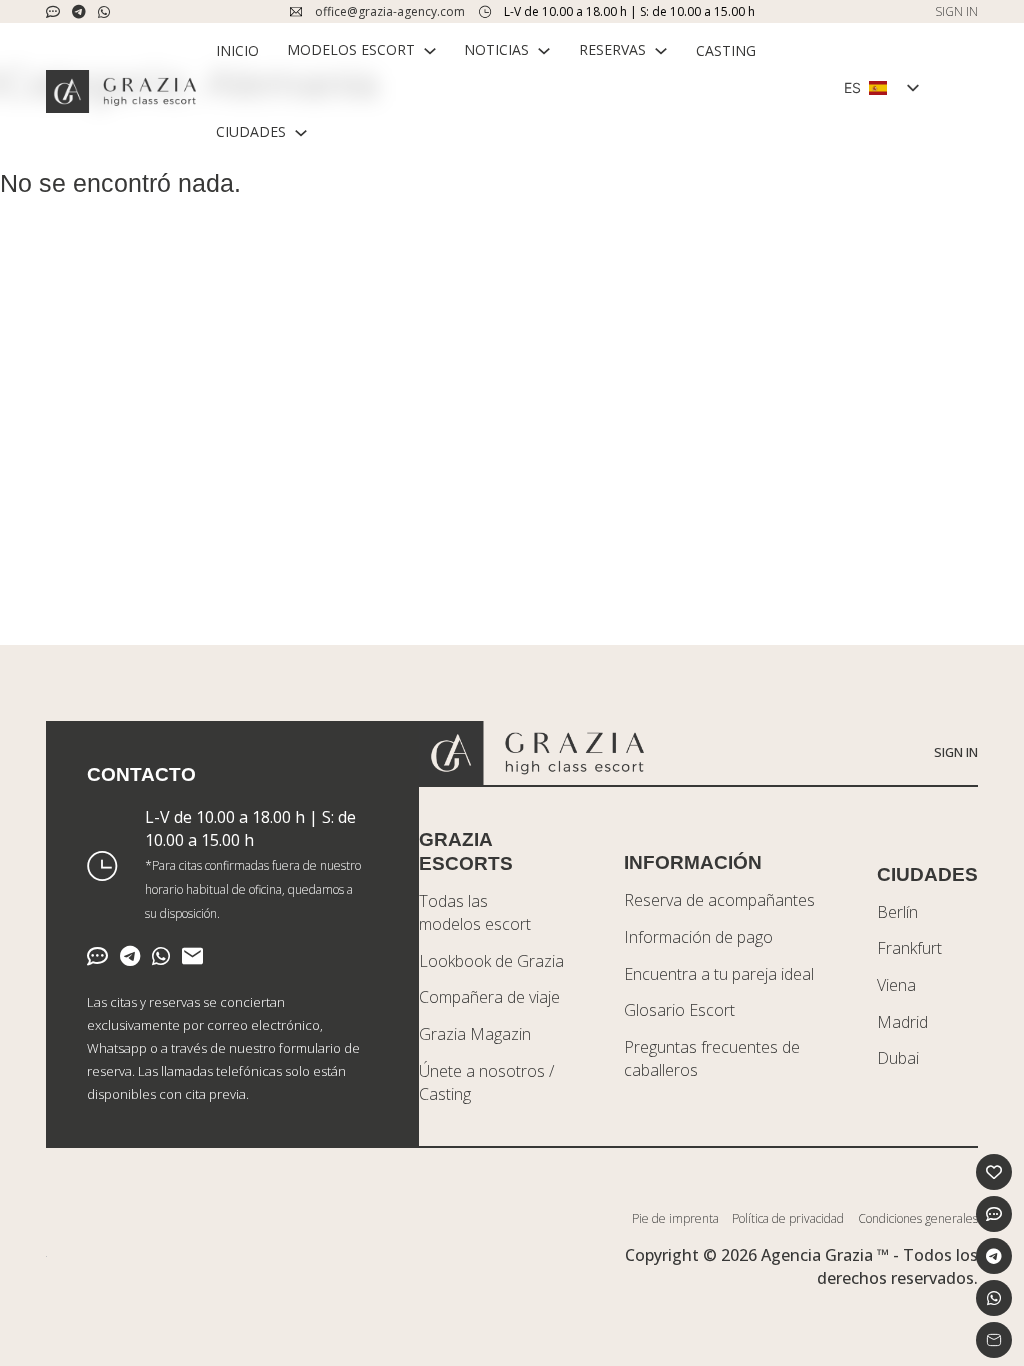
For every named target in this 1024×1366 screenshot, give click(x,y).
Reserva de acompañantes (719, 900)
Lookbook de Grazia (491, 961)
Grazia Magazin (475, 1034)
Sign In (956, 752)
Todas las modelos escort (475, 912)
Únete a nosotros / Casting (486, 1082)
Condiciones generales (918, 1218)
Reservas (612, 49)
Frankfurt (909, 948)
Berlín (897, 912)
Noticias (496, 49)
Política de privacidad (788, 1218)
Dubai (898, 1058)
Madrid (902, 1022)
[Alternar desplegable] (430, 51)
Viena (896, 985)
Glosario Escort (679, 1010)
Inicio (237, 50)
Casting (726, 50)
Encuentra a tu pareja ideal (719, 974)
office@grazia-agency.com (390, 11)
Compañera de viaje (489, 997)
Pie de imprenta (675, 1218)
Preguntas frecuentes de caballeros (712, 1058)
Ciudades (251, 131)
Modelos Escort (351, 49)
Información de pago (698, 937)
